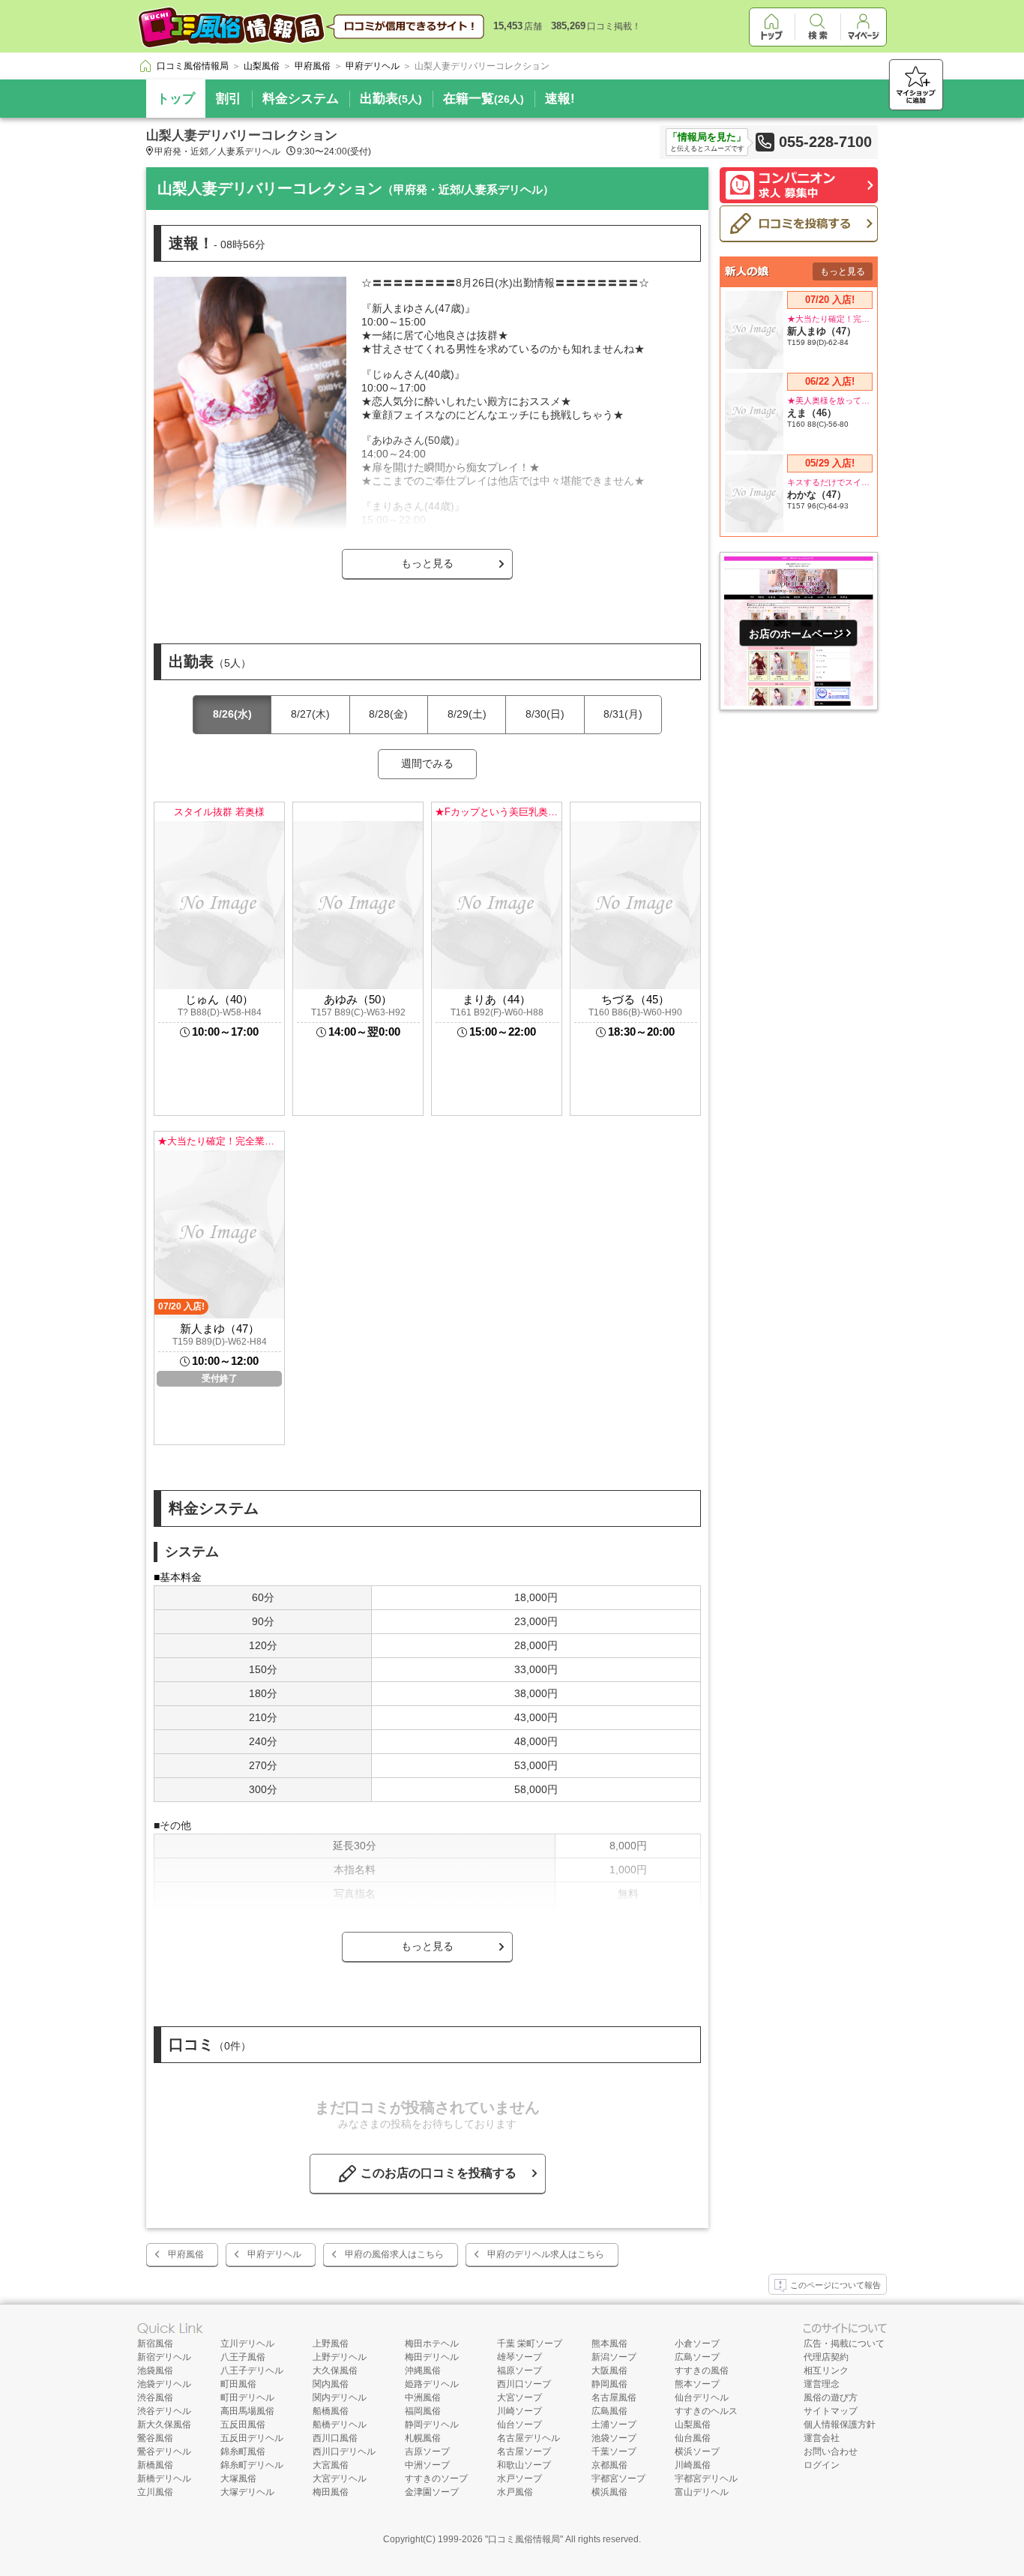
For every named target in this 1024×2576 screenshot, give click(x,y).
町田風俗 (238, 2384)
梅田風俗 (331, 2492)
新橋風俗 (155, 2465)
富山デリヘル (702, 2492)
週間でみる (427, 763)
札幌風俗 (423, 2438)
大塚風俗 (238, 2479)
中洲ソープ (427, 2465)
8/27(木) (310, 714)
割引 (229, 99)
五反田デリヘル (252, 2438)
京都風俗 (609, 2465)
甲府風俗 (186, 2254)
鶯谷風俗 (155, 2438)
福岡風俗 (423, 2411)
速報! (560, 99)
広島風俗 (609, 2411)
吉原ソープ (427, 2452)
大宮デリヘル (340, 2479)
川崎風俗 (693, 2465)
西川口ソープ (524, 2384)
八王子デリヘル (252, 2371)
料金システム (301, 99)
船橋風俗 (331, 2411)
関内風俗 (331, 2384)
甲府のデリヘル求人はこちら (546, 2254)
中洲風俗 (423, 2398)
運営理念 (822, 2384)
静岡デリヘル (432, 2425)
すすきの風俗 (702, 2371)
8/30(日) (545, 714)
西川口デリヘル (344, 2452)
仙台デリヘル (702, 2398)
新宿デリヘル (164, 2357)
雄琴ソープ (519, 2357)
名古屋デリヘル (528, 2438)
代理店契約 (826, 2357)
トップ (176, 99)
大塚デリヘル (247, 2492)
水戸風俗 (515, 2492)
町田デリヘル (247, 2398)
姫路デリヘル (432, 2384)
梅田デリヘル (432, 2357)
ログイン (822, 2465)
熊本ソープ (697, 2384)
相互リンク (826, 2371)
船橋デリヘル (340, 2425)
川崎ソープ (519, 2411)
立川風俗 (155, 2492)
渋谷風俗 (155, 2398)
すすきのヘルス (706, 2411)
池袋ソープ (614, 2438)
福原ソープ (519, 2371)
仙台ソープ (519, 2425)
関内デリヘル (340, 2398)
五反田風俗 (243, 2425)
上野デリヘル (340, 2357)
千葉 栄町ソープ (530, 2344)
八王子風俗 (243, 2357)
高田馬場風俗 (247, 2411)
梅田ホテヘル (432, 2344)
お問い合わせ (831, 2452)
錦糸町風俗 (243, 2452)
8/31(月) (623, 714)
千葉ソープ (614, 2452)
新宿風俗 (155, 2344)
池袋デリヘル (164, 2384)
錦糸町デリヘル (252, 2465)
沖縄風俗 (423, 2371)
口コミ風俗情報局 (524, 2539)
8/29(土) (467, 714)
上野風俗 (331, 2344)
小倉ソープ (697, 2344)
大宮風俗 (331, 2465)
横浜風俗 (609, 2492)
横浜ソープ (697, 2452)
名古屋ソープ (524, 2452)
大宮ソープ (519, 2398)
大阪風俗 (609, 2371)
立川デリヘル (247, 2344)
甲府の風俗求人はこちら (394, 2254)
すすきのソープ (436, 2479)
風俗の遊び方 (831, 2398)
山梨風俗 (693, 2425)
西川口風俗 (335, 2438)
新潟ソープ (614, 2357)
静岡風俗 (609, 2384)
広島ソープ (697, 2357)
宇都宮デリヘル (706, 2479)
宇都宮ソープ (618, 2479)
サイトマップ (831, 2411)
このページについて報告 (835, 2285)
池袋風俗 (155, 2371)
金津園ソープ (432, 2492)
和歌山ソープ (524, 2465)
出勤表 (391, 99)
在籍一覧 (484, 99)
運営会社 (822, 2438)
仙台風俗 (693, 2438)
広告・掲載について (844, 2344)
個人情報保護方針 (840, 2425)
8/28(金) (388, 714)
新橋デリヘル (164, 2479)
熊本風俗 (609, 2344)
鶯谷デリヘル (164, 2452)
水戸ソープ (519, 2479)
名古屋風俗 (614, 2398)
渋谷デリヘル (164, 2411)
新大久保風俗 (164, 2425)
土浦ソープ (614, 2425)
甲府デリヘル (274, 2254)
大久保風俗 (335, 2371)
